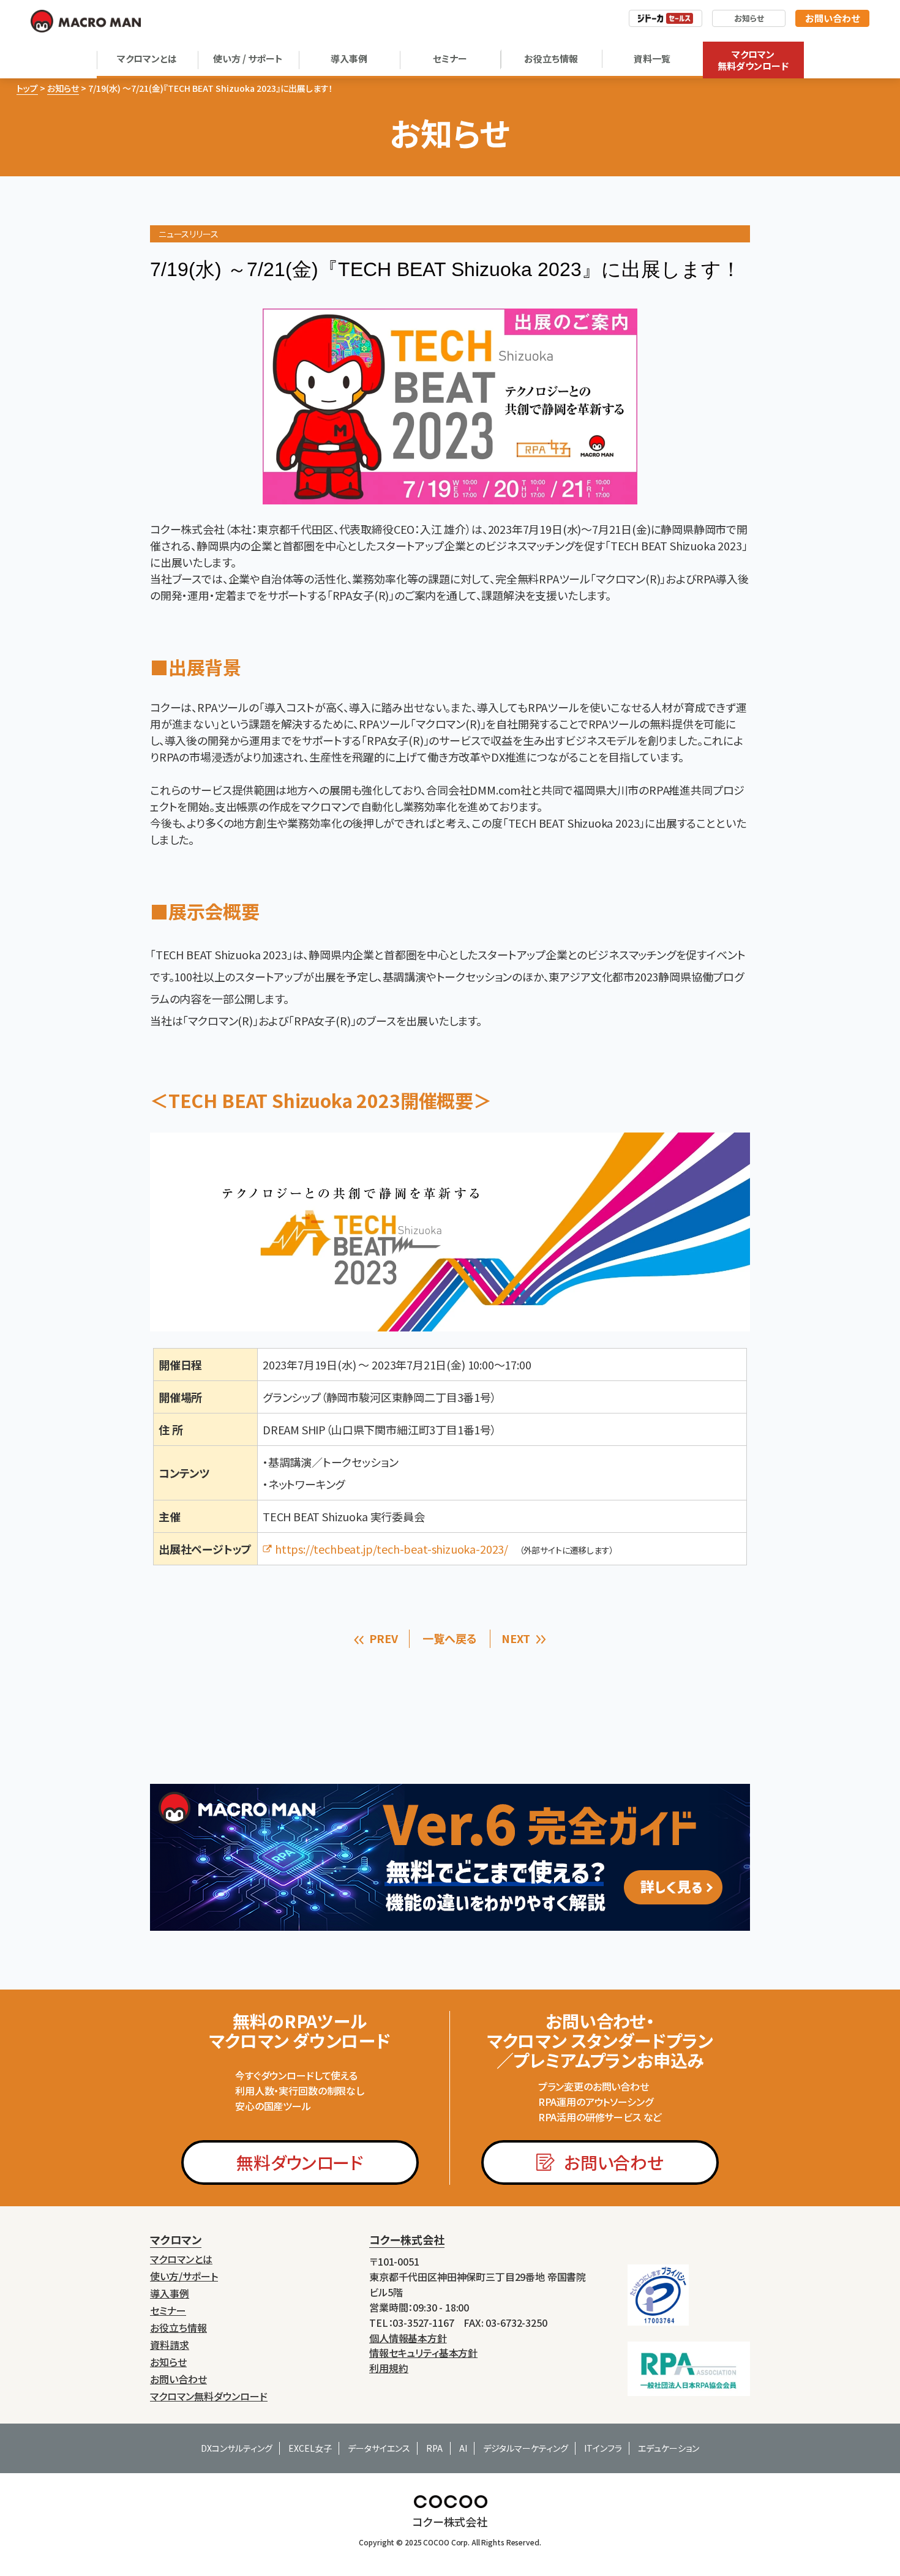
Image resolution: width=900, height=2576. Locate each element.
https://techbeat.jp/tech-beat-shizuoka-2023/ (392, 1549)
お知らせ (749, 18)
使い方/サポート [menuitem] (184, 2276)
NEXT (516, 1638)
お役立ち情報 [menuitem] (178, 2328)
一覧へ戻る (449, 1638)
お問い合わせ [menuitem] (178, 2379)
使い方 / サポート (248, 58)
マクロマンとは (147, 58)
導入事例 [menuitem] (170, 2293)
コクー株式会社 (407, 2239)
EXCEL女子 (310, 2448)
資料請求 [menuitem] (170, 2345)
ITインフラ (603, 2448)
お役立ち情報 (551, 58)
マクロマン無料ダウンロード (753, 60)
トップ (27, 88)
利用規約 (389, 2368)
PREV (383, 1638)
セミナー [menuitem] (168, 2311)
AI (463, 2448)
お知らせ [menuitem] (168, 2362)
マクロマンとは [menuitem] (181, 2259)
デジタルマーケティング (526, 2448)
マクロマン (176, 2239)
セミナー (450, 58)
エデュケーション (669, 2448)
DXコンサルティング (237, 2448)
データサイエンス (379, 2448)
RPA (434, 2448)
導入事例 (349, 58)
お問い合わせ (832, 18)
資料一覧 (652, 58)
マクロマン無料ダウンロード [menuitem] (209, 2396)
